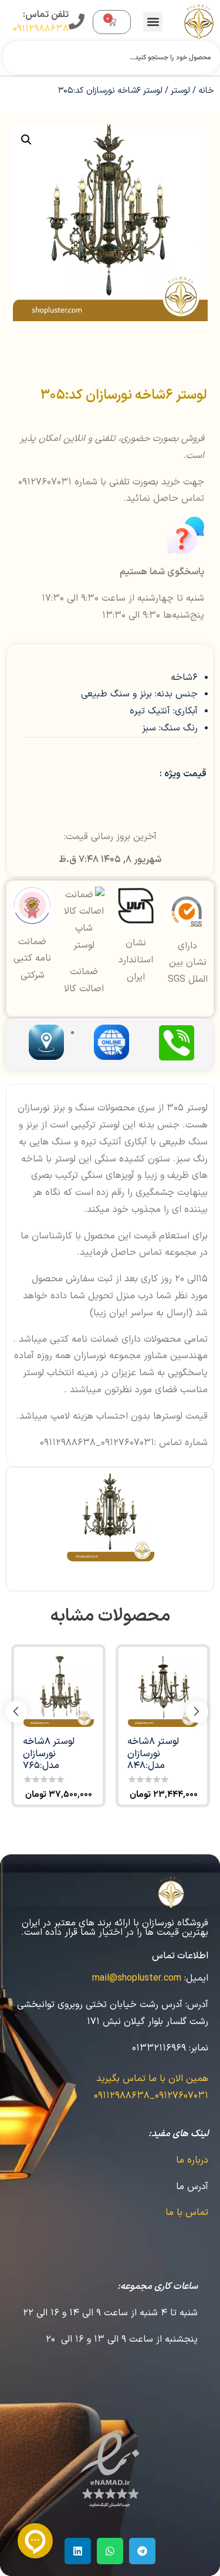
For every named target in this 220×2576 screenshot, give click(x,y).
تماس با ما (187, 2213)
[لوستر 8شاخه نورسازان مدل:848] (163, 1691)
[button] (153, 22)
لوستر (180, 90)
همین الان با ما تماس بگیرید (152, 2079)
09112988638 (41, 29)
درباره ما (192, 2160)
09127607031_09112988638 (151, 2096)
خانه (206, 90)
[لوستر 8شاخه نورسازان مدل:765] (58, 1691)
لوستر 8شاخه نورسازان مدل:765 (49, 1753)
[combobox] (111, 58)
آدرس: (197, 2005)
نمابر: (199, 2048)
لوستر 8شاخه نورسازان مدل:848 (153, 1753)
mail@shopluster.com (137, 1978)
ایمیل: (196, 1978)
